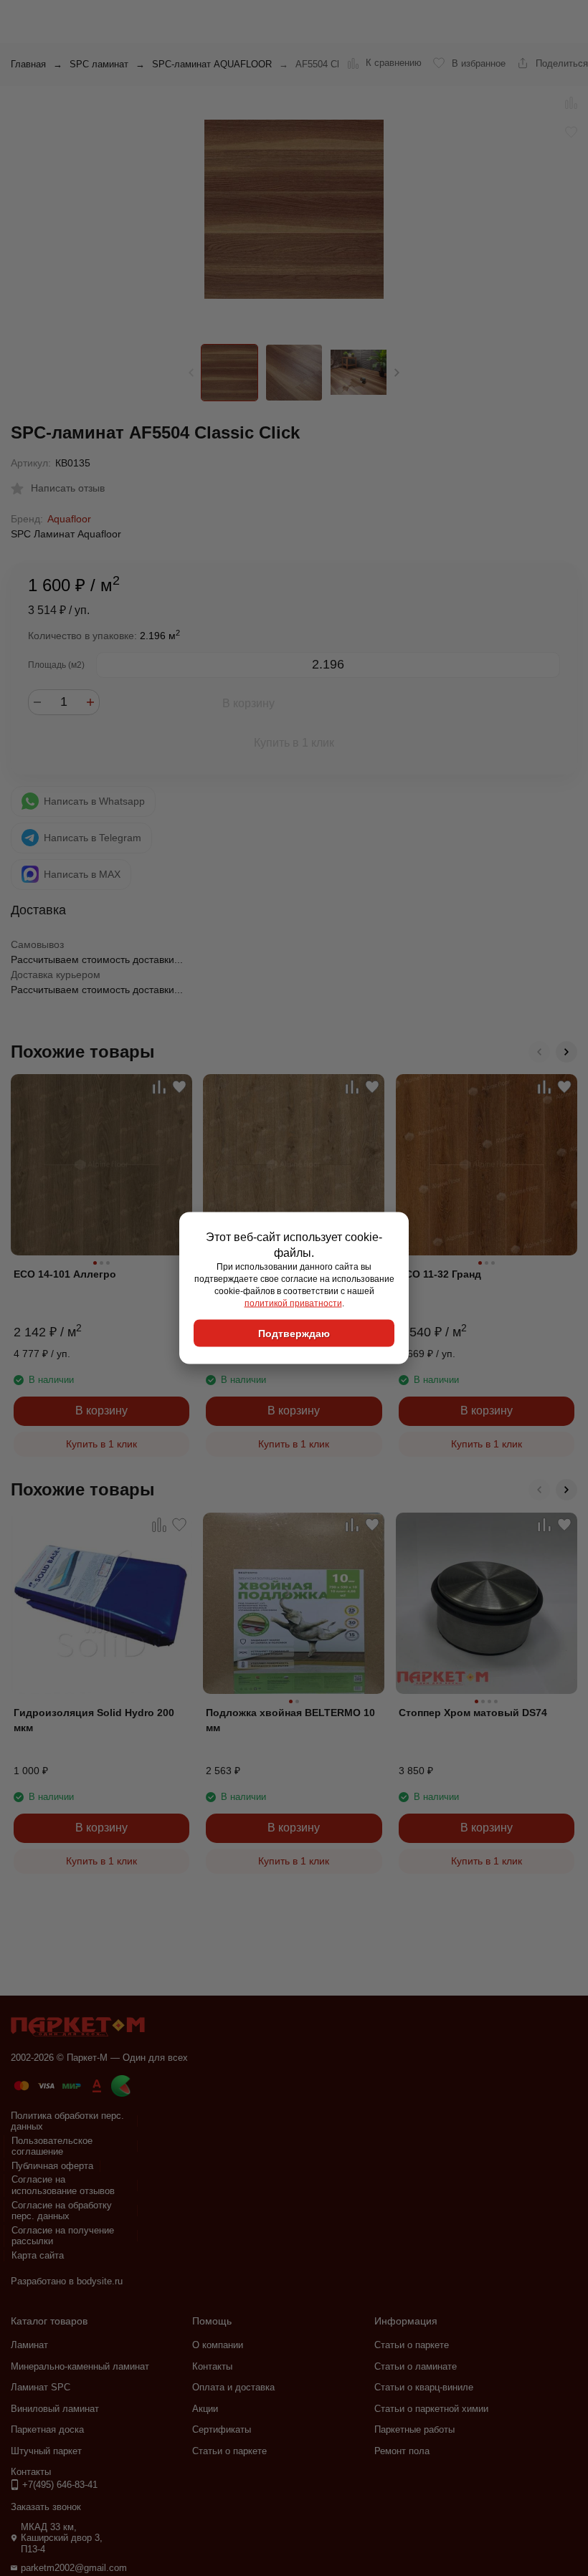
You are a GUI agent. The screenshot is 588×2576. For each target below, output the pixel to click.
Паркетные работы (414, 2429)
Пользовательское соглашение (52, 2146)
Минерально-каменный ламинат (80, 2366)
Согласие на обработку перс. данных (62, 2211)
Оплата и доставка (233, 2387)
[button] (397, 373)
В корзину (248, 703)
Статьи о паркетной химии (431, 2409)
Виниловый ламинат (55, 2409)
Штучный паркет (46, 2451)
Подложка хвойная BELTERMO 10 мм (290, 1720)
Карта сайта (38, 2255)
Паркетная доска (47, 2429)
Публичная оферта (52, 2166)
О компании (218, 2345)
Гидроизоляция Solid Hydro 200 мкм (94, 1720)
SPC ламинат (99, 64)
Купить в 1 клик (294, 743)
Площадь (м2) (56, 665)
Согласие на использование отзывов (63, 2185)
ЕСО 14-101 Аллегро (65, 1274)
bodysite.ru (100, 2281)
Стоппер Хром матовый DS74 (473, 1713)
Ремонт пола (402, 2451)
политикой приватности (293, 1303)
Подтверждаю (294, 1334)
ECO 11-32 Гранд (440, 1274)
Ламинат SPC (41, 2387)
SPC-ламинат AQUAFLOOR (212, 64)
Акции (205, 2409)
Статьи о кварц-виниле (424, 2387)
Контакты (212, 2366)
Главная (28, 64)
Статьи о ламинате (416, 2366)
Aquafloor (69, 519)
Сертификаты (222, 2429)
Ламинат (29, 2345)
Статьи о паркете (229, 2451)
